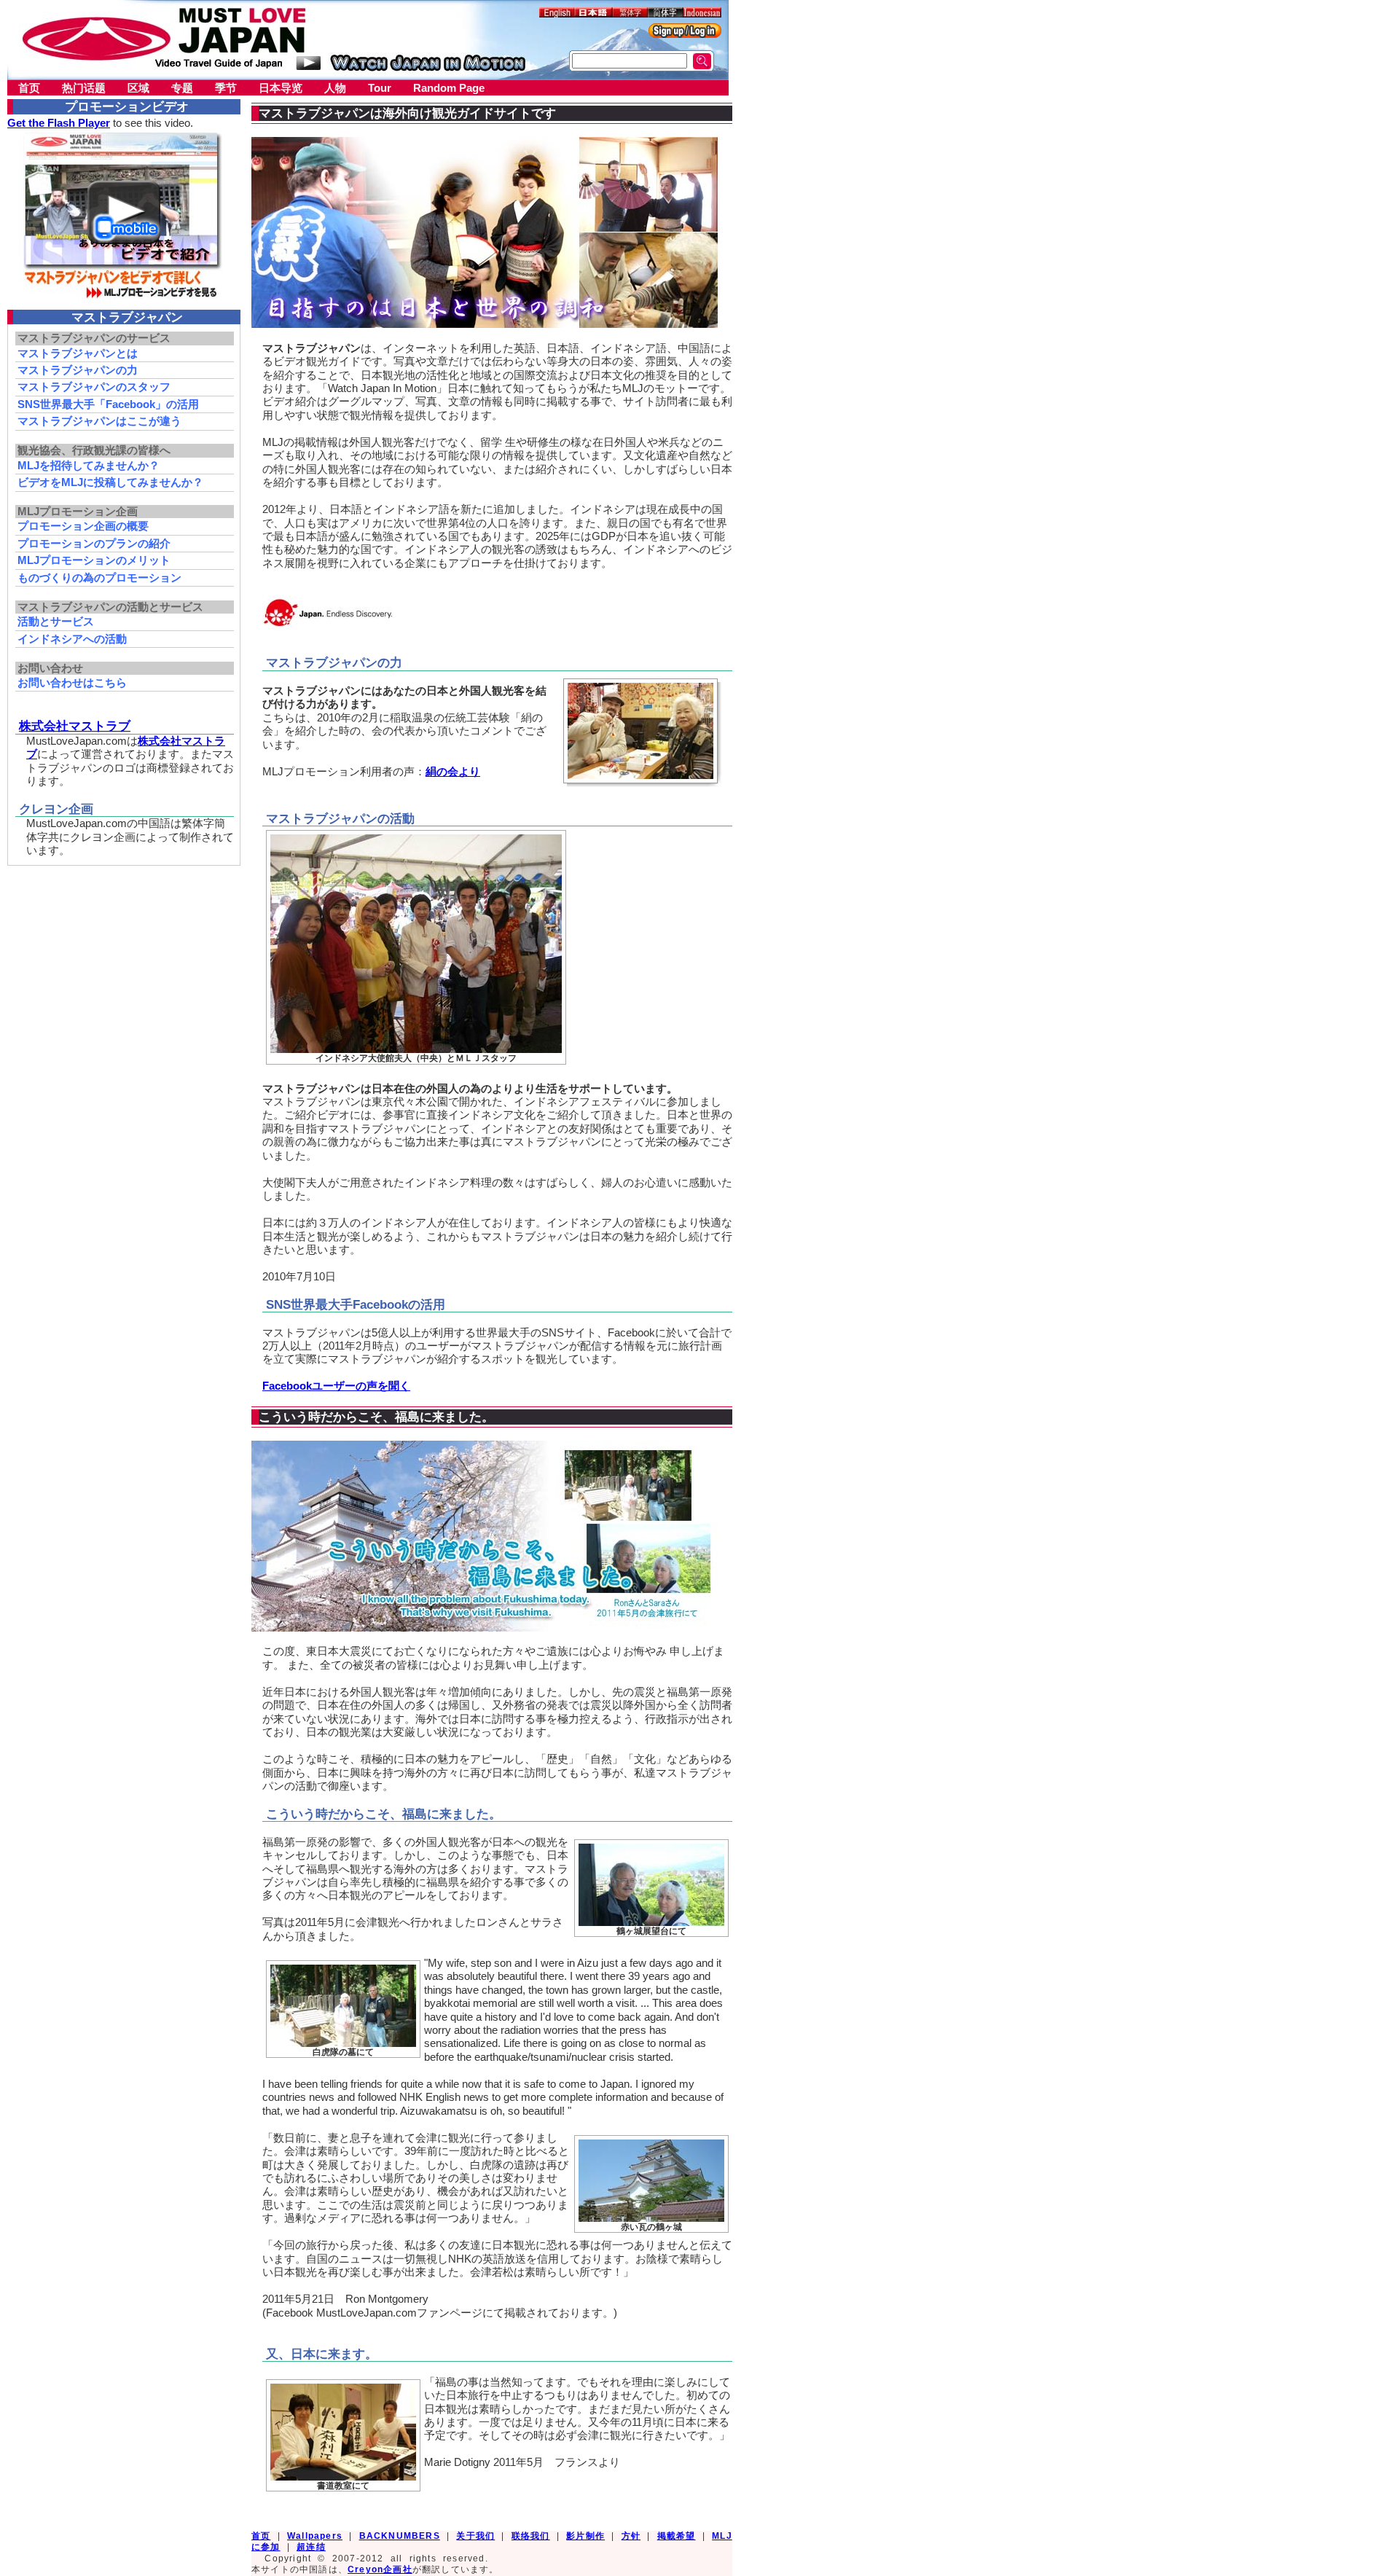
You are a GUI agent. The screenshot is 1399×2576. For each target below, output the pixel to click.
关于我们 (475, 2536)
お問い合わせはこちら (72, 682)
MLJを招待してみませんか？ (89, 465)
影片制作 (585, 2536)
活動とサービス (56, 621)
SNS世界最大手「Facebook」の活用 (108, 404)
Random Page (449, 88)
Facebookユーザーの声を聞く (336, 1386)
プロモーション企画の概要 (83, 526)
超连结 (311, 2547)
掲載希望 (677, 2536)
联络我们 (531, 2536)
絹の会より (453, 771)
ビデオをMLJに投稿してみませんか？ (110, 482)
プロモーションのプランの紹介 (94, 543)
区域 (138, 88)
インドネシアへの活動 (72, 639)
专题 (182, 88)
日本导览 (281, 88)
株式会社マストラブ (75, 726)
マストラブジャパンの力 (78, 370)
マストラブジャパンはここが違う (99, 421)
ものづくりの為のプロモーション (99, 578)
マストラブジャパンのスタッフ (94, 387)
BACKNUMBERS (400, 2536)
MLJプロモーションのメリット (94, 560)
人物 (335, 88)
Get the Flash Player (59, 123)
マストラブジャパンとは (78, 353)
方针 (631, 2536)
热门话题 (84, 88)
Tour (380, 88)
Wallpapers (315, 2536)
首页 (29, 88)
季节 (226, 88)
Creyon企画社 (380, 2569)
